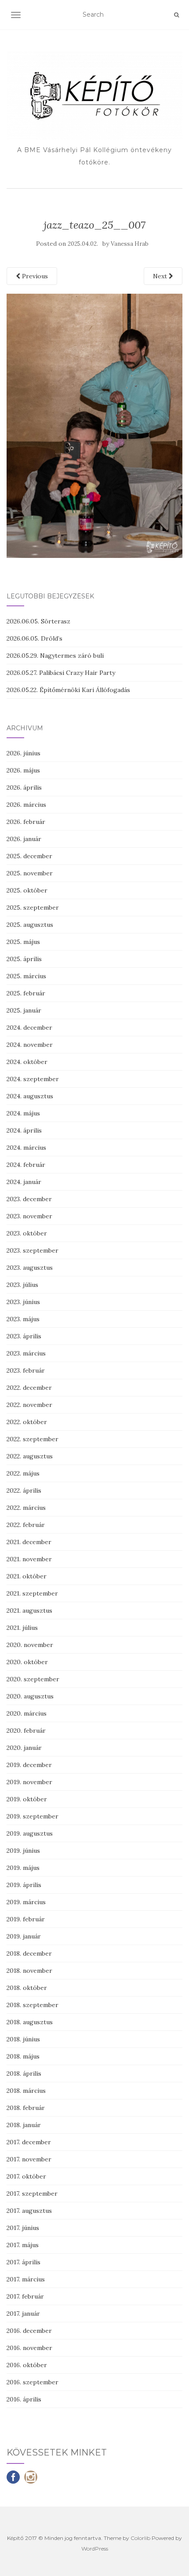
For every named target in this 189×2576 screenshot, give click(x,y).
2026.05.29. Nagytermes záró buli (55, 656)
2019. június (23, 1851)
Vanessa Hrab (130, 244)
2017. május (23, 2245)
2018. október (27, 1988)
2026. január (24, 839)
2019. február (26, 1919)
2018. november (29, 1971)
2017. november (29, 2159)
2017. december (29, 2142)
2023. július (22, 1285)
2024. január (24, 1182)
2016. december (29, 2331)
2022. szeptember (33, 1439)
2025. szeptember (33, 907)
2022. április (24, 1490)
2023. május (23, 1319)
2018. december (29, 1953)
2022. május (23, 1473)
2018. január (24, 2125)
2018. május (23, 2056)
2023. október (27, 1233)
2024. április (24, 1130)
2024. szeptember (33, 1079)
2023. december (29, 1199)
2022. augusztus (30, 1456)
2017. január (23, 2314)
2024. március (26, 1148)
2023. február (26, 1370)
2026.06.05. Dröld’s (35, 638)
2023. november (29, 1216)
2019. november (29, 1782)
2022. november (29, 1405)
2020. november (30, 1645)
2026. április (24, 787)
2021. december (29, 1542)
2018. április (24, 2073)
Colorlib (140, 2538)
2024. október (27, 1062)
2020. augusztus (30, 1696)
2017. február (25, 2296)
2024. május (23, 1113)
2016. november (29, 2348)
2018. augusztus (30, 2022)
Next (161, 276)
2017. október (26, 2176)
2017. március (26, 2279)
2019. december (29, 1765)
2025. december (29, 856)
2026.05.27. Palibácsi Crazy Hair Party (61, 673)
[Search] (176, 15)
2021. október (27, 1576)
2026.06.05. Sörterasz (38, 621)
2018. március (26, 2091)
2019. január (24, 1936)
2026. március (26, 805)
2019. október (27, 1799)
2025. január (24, 1010)
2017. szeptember (32, 2193)
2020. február (26, 1731)
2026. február (26, 822)
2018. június (23, 2039)
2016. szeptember (33, 2382)
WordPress (95, 2549)
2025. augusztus (30, 925)
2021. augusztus (29, 1610)
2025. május (23, 942)
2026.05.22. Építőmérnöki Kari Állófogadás (68, 690)
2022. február (26, 1525)
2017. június (23, 2228)
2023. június (23, 1302)
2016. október (27, 2365)
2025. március (26, 976)
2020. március (27, 1713)
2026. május (23, 770)
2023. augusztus (30, 1268)
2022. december (29, 1388)
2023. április (24, 1336)
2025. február (26, 993)
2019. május (23, 1868)
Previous (34, 276)
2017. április (24, 2262)
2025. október (27, 890)
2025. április (24, 959)
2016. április (24, 2399)
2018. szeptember (33, 2005)
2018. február (26, 2108)
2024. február (26, 1165)
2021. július (22, 1628)
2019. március (26, 1902)
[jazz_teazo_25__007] (94, 425)
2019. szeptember (33, 1816)
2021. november (29, 1559)
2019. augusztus (30, 1833)
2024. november (30, 1045)
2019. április (24, 1885)
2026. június (24, 753)
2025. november (30, 873)
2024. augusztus (30, 1096)
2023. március (26, 1353)
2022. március (26, 1508)
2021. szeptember (32, 1593)
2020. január (24, 1748)
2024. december (29, 1027)
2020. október (27, 1662)
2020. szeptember (33, 1679)
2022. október (27, 1422)
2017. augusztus (29, 2211)
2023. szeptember (33, 1250)
